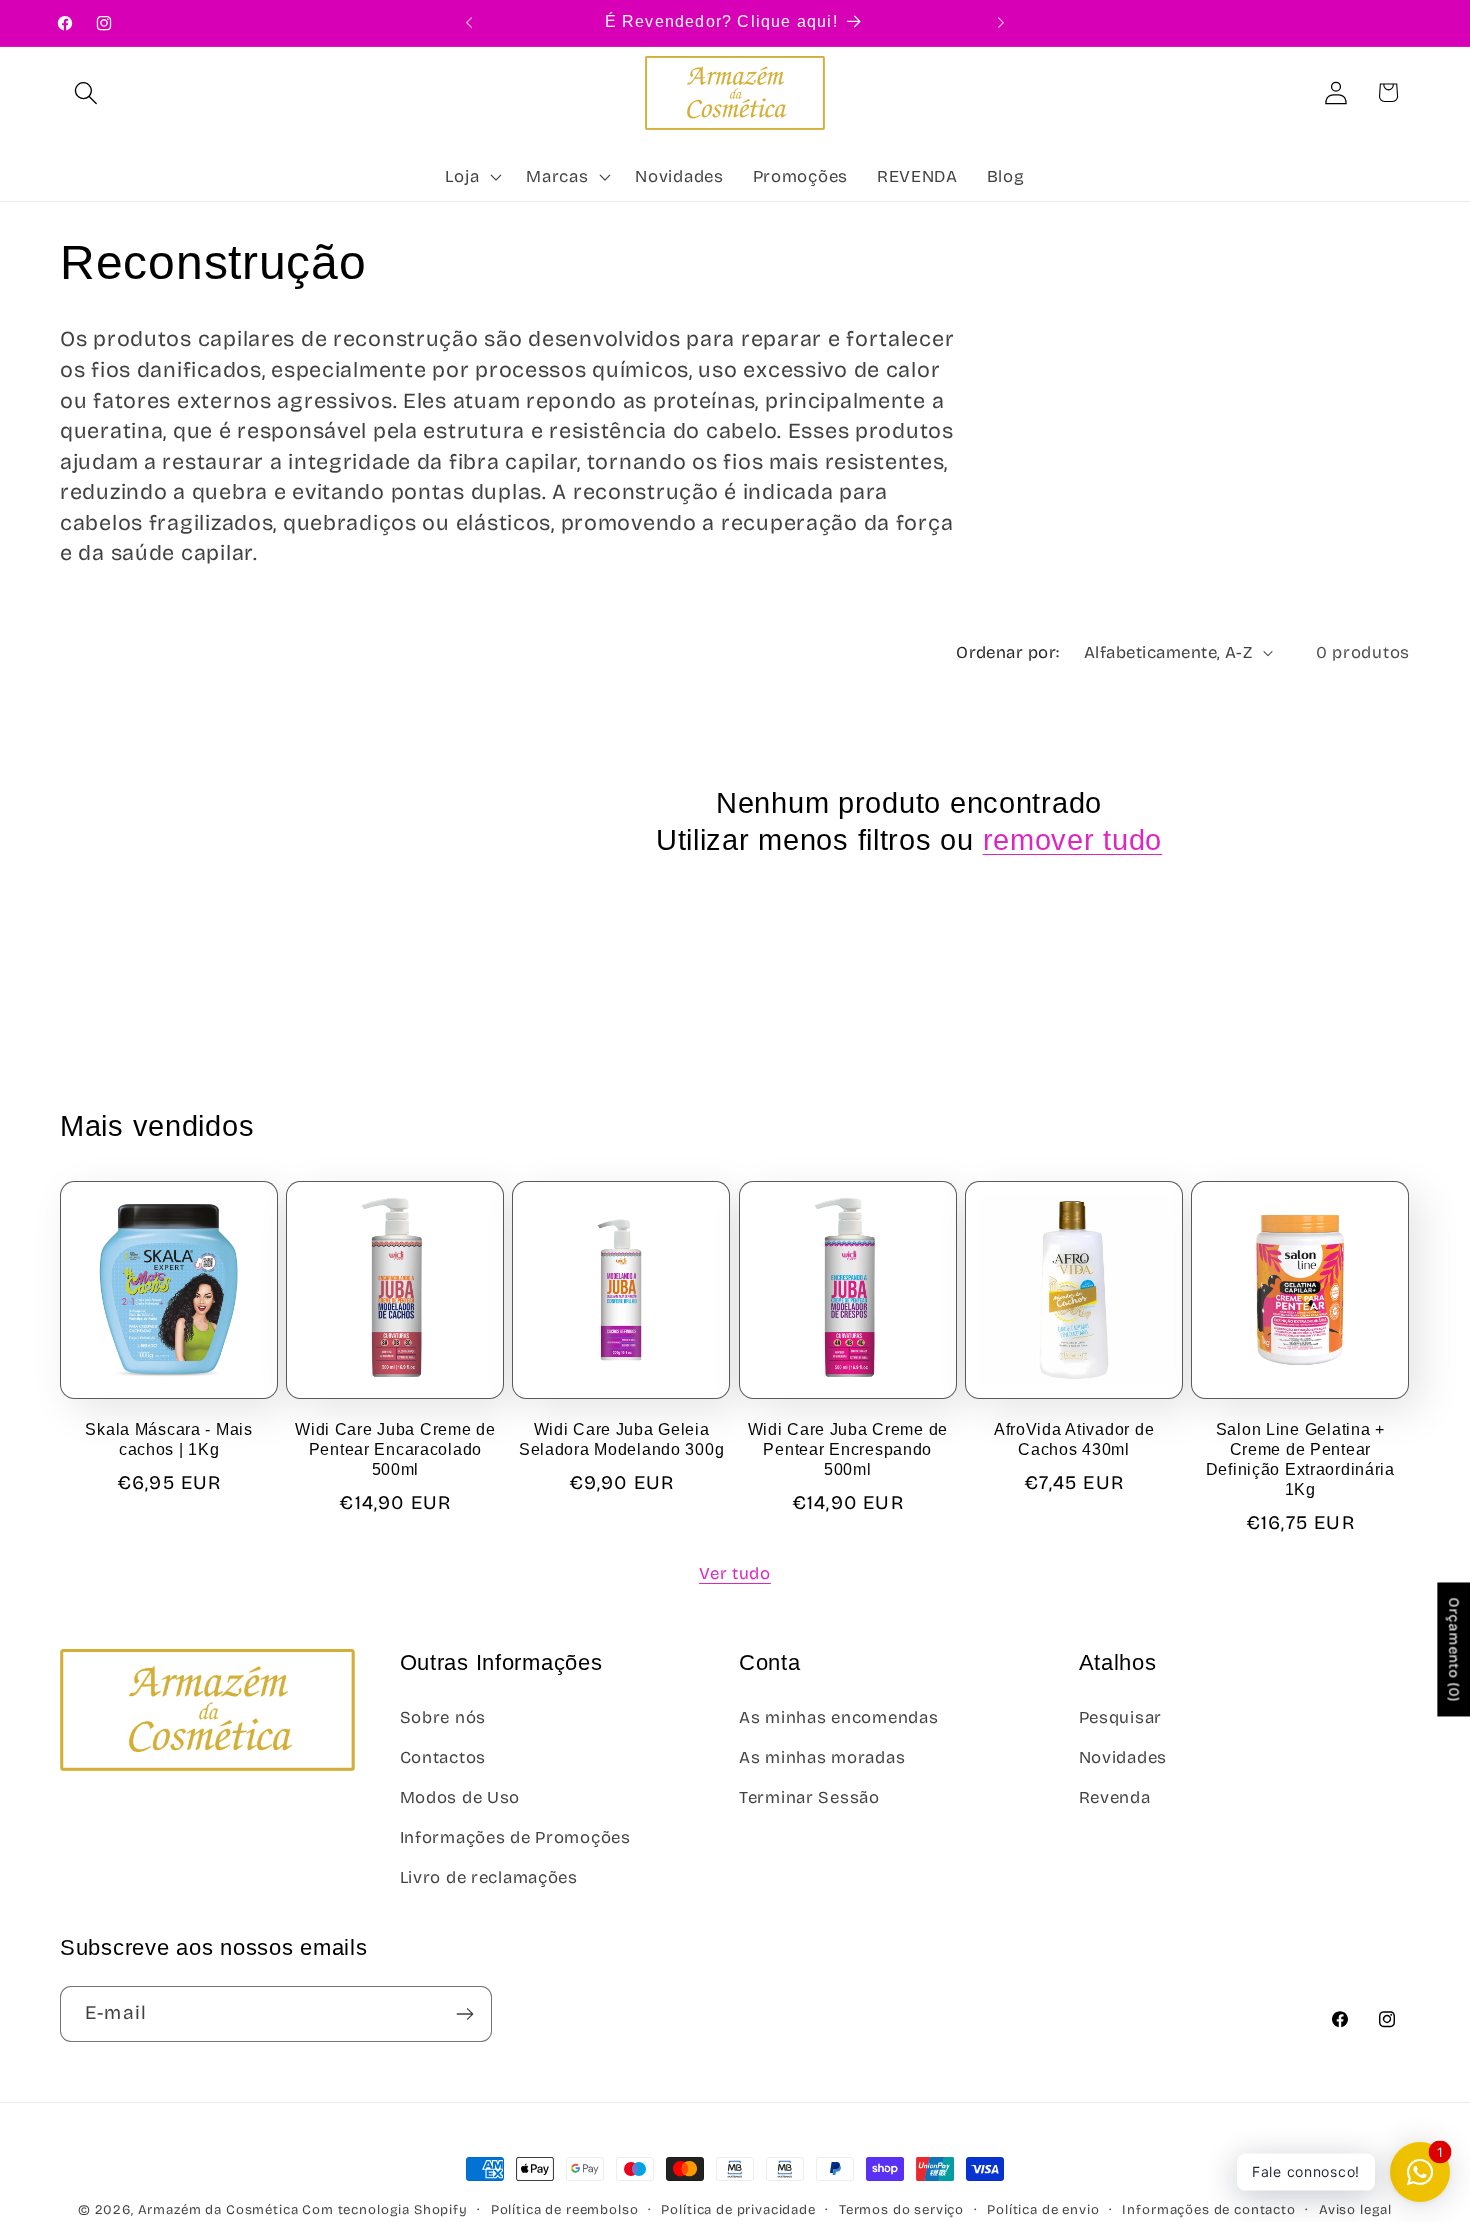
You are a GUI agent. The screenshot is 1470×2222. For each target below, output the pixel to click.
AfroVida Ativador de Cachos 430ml (1074, 1439)
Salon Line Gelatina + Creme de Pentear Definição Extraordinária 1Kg (1300, 1460)
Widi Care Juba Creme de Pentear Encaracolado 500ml (395, 1450)
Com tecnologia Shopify (384, 2210)
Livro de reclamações (489, 1877)
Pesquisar (1120, 1717)
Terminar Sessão (809, 1797)
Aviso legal (1355, 2210)
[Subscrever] (464, 2014)
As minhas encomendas (838, 1717)
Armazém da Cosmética (220, 2210)
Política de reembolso (565, 2210)
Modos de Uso (460, 1797)
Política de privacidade (738, 2210)
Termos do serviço (901, 2210)
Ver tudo (735, 1573)
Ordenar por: (1008, 652)
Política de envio (1043, 2210)
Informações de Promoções (515, 1837)
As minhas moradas (822, 1757)
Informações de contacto (1208, 2210)
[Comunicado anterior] (469, 23)
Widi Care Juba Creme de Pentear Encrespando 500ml (848, 1450)
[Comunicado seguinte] (1001, 23)
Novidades (1123, 1757)
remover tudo (1073, 840)
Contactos (443, 1757)
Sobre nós (443, 1717)
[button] (86, 92)
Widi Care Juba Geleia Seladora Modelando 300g (622, 1439)
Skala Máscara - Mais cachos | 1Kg (168, 1439)
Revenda (1115, 1797)
